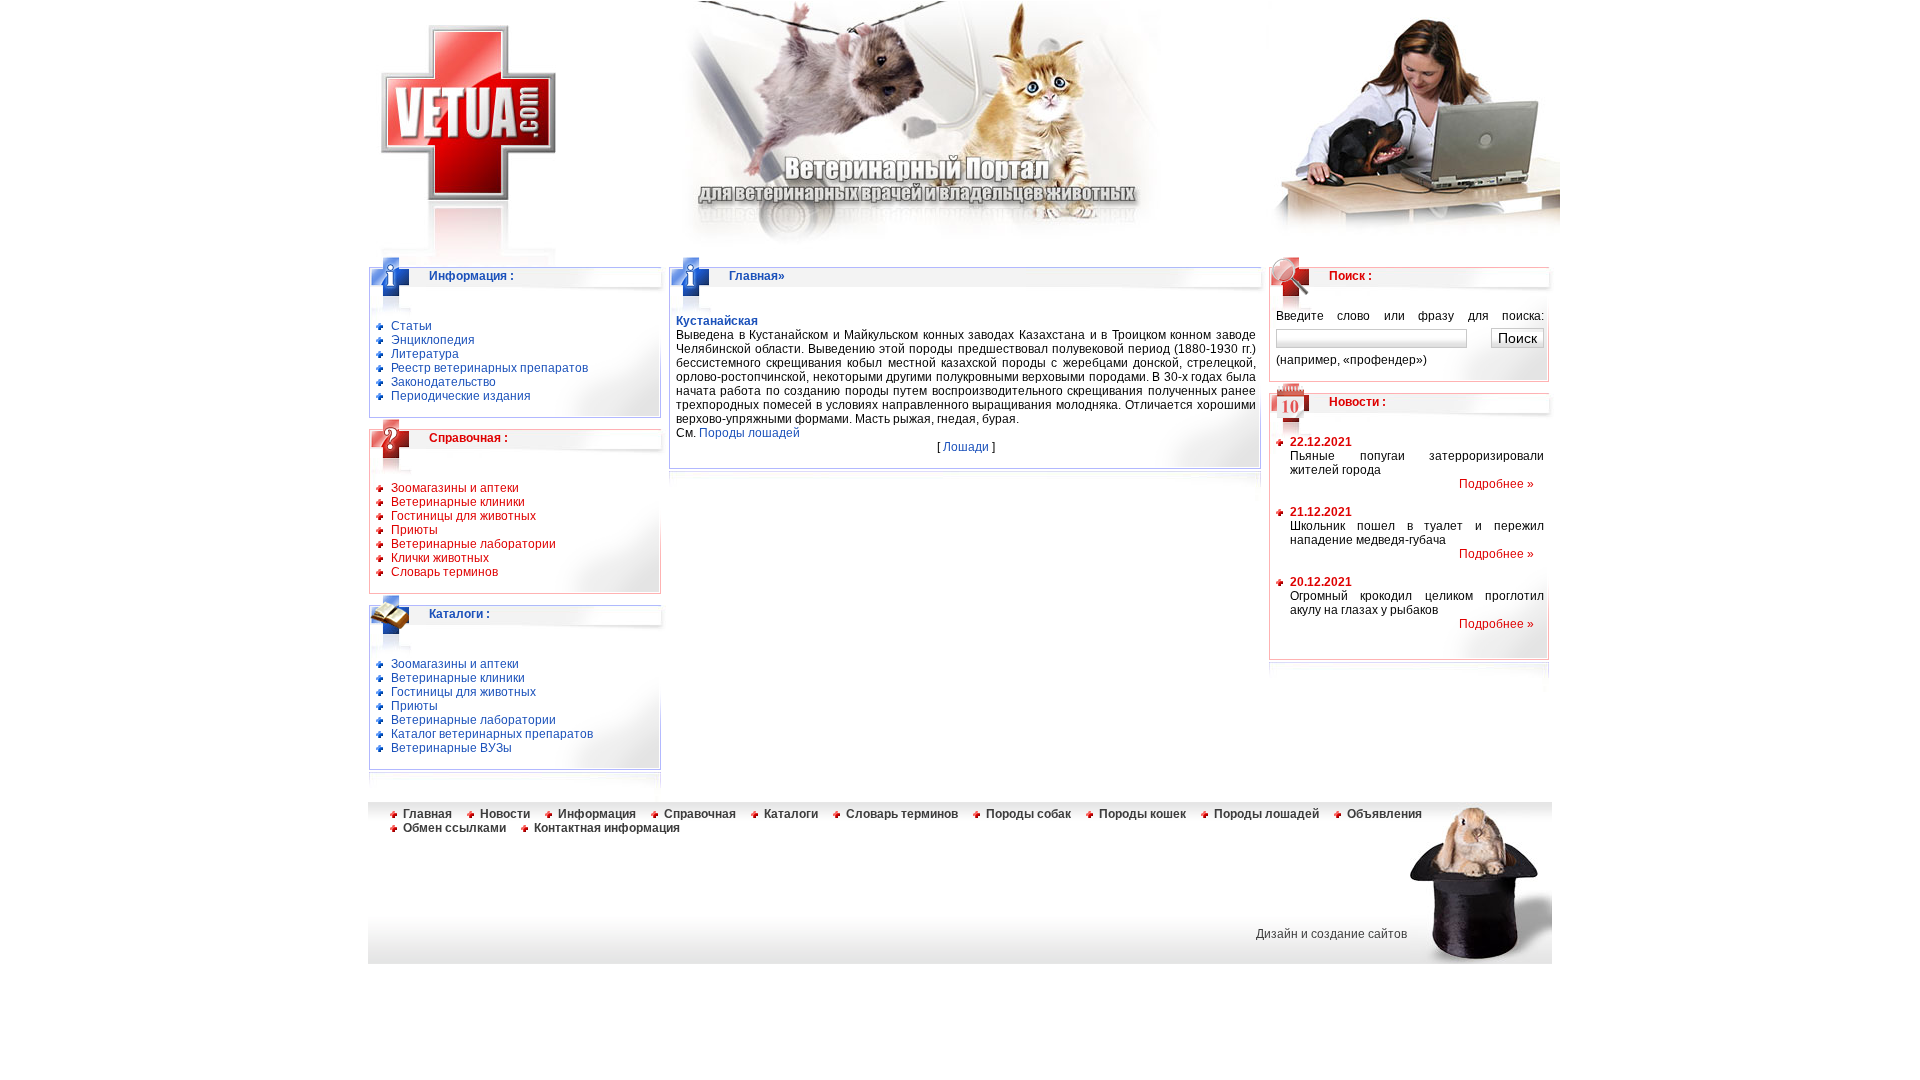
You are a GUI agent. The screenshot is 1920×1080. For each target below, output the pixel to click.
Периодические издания (461, 396)
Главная (753, 276)
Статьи (411, 326)
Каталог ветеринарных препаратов (492, 734)
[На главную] (456, 193)
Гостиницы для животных (463, 516)
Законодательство (443, 382)
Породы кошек (1142, 814)
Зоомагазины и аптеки (455, 488)
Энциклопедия (433, 340)
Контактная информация (607, 828)
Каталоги (456, 614)
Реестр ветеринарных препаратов (489, 368)
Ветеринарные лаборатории (473, 544)
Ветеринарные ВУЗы (451, 748)
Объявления (1384, 814)
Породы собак (1028, 814)
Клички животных (440, 558)
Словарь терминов (444, 572)
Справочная (465, 438)
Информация (468, 276)
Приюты (414, 530)
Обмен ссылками (454, 828)
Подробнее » (1496, 484)
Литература (425, 354)
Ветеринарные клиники (458, 502)
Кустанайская (717, 321)
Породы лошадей (749, 433)
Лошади (966, 447)
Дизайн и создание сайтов (1331, 934)
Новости (1354, 402)
